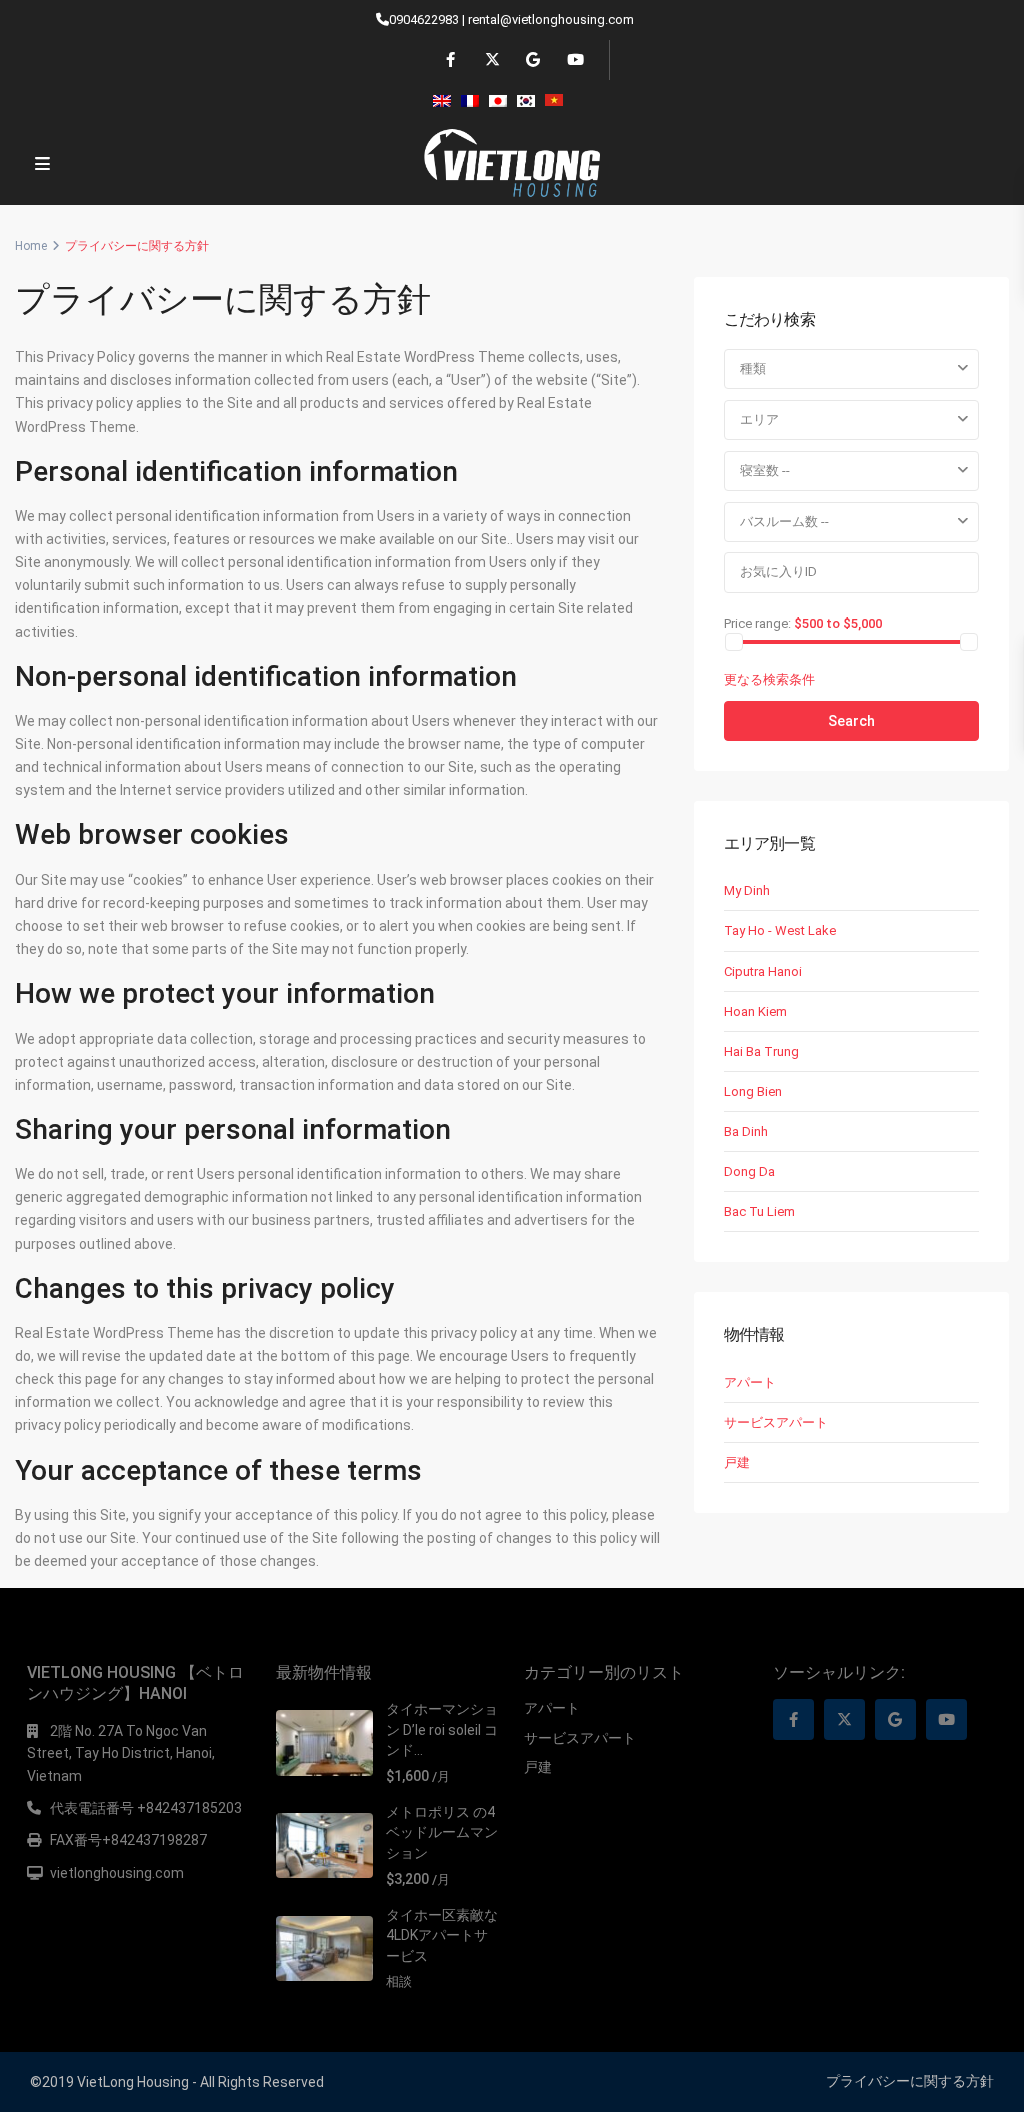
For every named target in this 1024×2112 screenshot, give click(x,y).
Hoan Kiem (755, 1011)
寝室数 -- (765, 470)
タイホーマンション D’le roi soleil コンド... (442, 1729)
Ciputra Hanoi (763, 971)
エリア (759, 419)
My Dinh (747, 890)
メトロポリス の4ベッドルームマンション (442, 1832)
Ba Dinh (746, 1131)
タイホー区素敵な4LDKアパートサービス (442, 1935)
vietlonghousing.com (117, 1873)
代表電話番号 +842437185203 (146, 1808)
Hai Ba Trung (761, 1051)
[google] (532, 60)
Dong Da (749, 1171)
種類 (753, 368)
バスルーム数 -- (784, 521)
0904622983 (424, 19)
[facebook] (450, 60)
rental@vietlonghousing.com (551, 19)
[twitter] (491, 60)
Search (851, 721)
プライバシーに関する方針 (910, 2081)
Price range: (757, 623)
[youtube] (573, 60)
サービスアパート (776, 1422)
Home (31, 246)
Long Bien (753, 1091)
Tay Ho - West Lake (780, 930)
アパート (750, 1382)
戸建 (737, 1462)
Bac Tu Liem (759, 1211)
